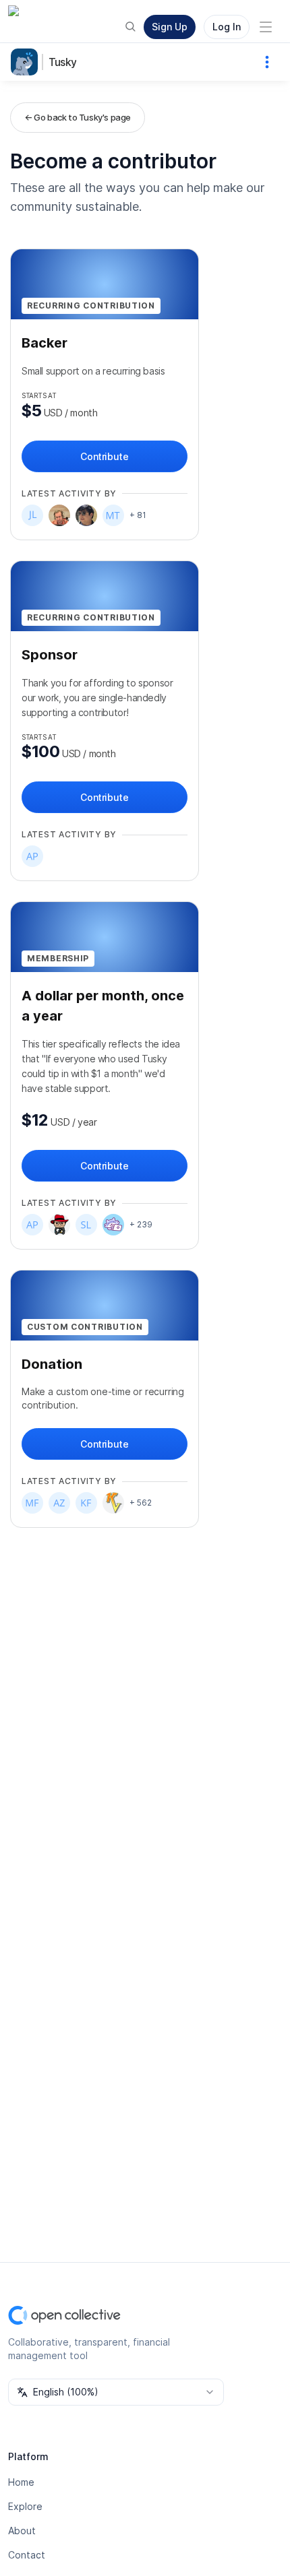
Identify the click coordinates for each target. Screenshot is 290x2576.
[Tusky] (27, 62)
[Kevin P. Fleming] (86, 1503)
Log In (227, 27)
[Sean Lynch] (86, 1225)
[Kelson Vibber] (113, 1503)
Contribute (104, 456)
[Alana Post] (32, 856)
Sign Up (170, 27)
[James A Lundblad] (32, 515)
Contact (27, 2555)
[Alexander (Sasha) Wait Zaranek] (59, 1503)
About (22, 2531)
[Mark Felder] (32, 1503)
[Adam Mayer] (59, 515)
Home (21, 2482)
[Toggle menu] (266, 27)
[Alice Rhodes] (113, 1225)
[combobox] (116, 2392)
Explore (25, 2506)
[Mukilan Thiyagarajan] (113, 515)
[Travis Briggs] (86, 515)
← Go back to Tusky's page (78, 117)
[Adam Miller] (59, 1225)
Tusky (62, 62)
